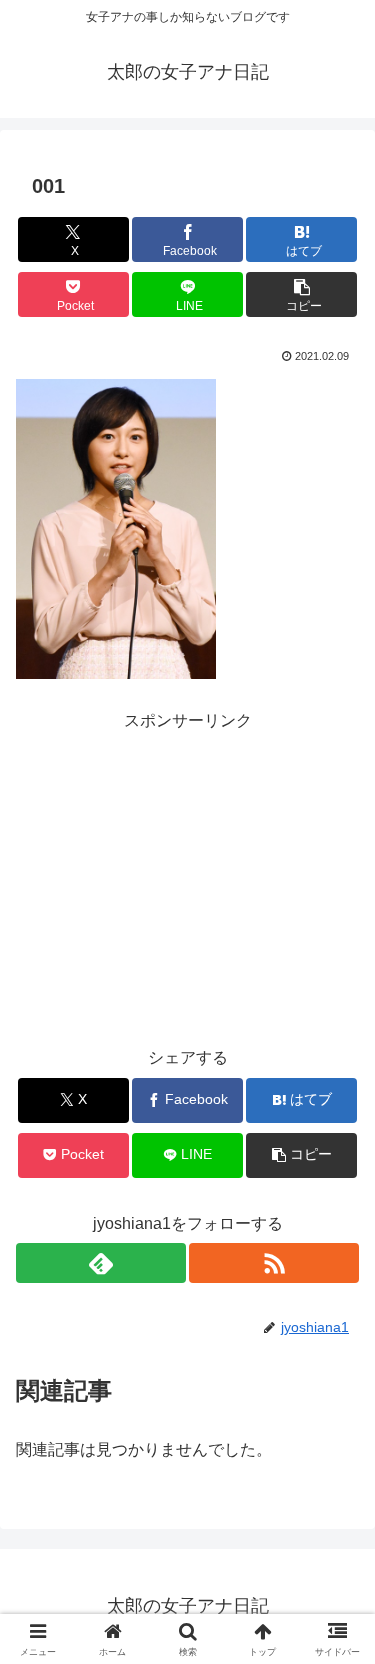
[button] (301, 294)
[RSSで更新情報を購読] (274, 1263)
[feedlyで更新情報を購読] (101, 1263)
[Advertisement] (188, 861)
